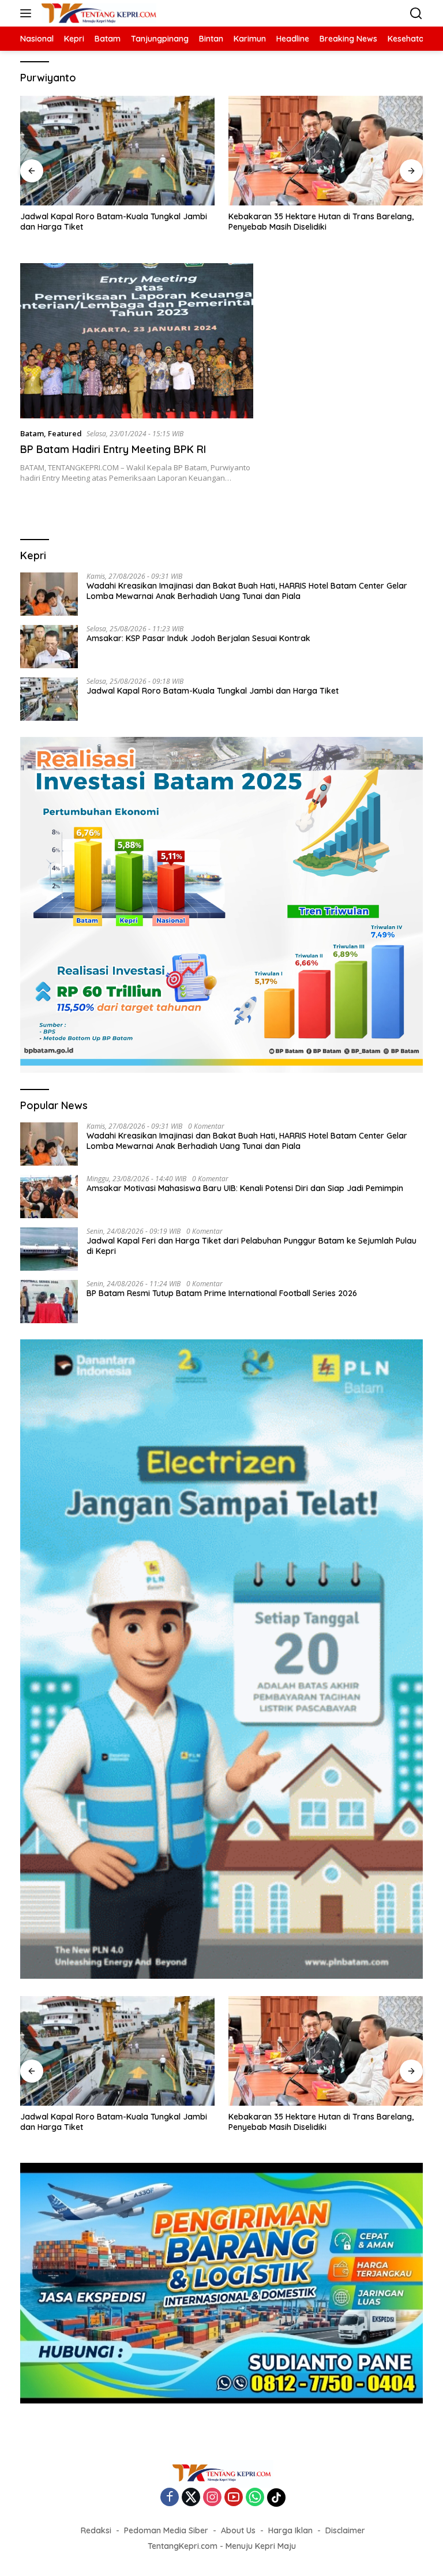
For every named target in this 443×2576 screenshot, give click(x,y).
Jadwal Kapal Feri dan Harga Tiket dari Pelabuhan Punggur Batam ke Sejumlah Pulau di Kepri (251, 1246)
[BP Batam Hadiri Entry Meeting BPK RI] (137, 341)
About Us (238, 2530)
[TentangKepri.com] (97, 13)
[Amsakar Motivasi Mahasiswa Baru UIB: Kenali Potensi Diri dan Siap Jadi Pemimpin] (49, 1197)
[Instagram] (212, 2498)
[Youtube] (234, 2498)
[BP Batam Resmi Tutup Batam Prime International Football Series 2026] (49, 1302)
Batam (32, 433)
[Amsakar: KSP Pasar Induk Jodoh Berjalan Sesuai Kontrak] (49, 647)
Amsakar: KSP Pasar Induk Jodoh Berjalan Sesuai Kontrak (198, 638)
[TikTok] (276, 2498)
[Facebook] (170, 2498)
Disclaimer (345, 2530)
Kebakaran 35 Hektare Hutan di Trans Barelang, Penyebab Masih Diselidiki (321, 222)
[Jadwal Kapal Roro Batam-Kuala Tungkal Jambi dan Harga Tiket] (117, 151)
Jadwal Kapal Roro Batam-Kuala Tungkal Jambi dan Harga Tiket (114, 222)
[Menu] (28, 13)
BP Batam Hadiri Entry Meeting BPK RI (113, 449)
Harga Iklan (290, 2530)
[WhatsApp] (255, 2498)
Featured (65, 433)
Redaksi (96, 2530)
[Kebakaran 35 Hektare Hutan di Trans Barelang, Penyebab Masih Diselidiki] (326, 151)
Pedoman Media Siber (166, 2530)
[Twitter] (191, 2498)
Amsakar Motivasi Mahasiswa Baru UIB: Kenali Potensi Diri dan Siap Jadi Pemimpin (245, 1188)
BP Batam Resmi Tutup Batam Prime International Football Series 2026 (222, 1293)
